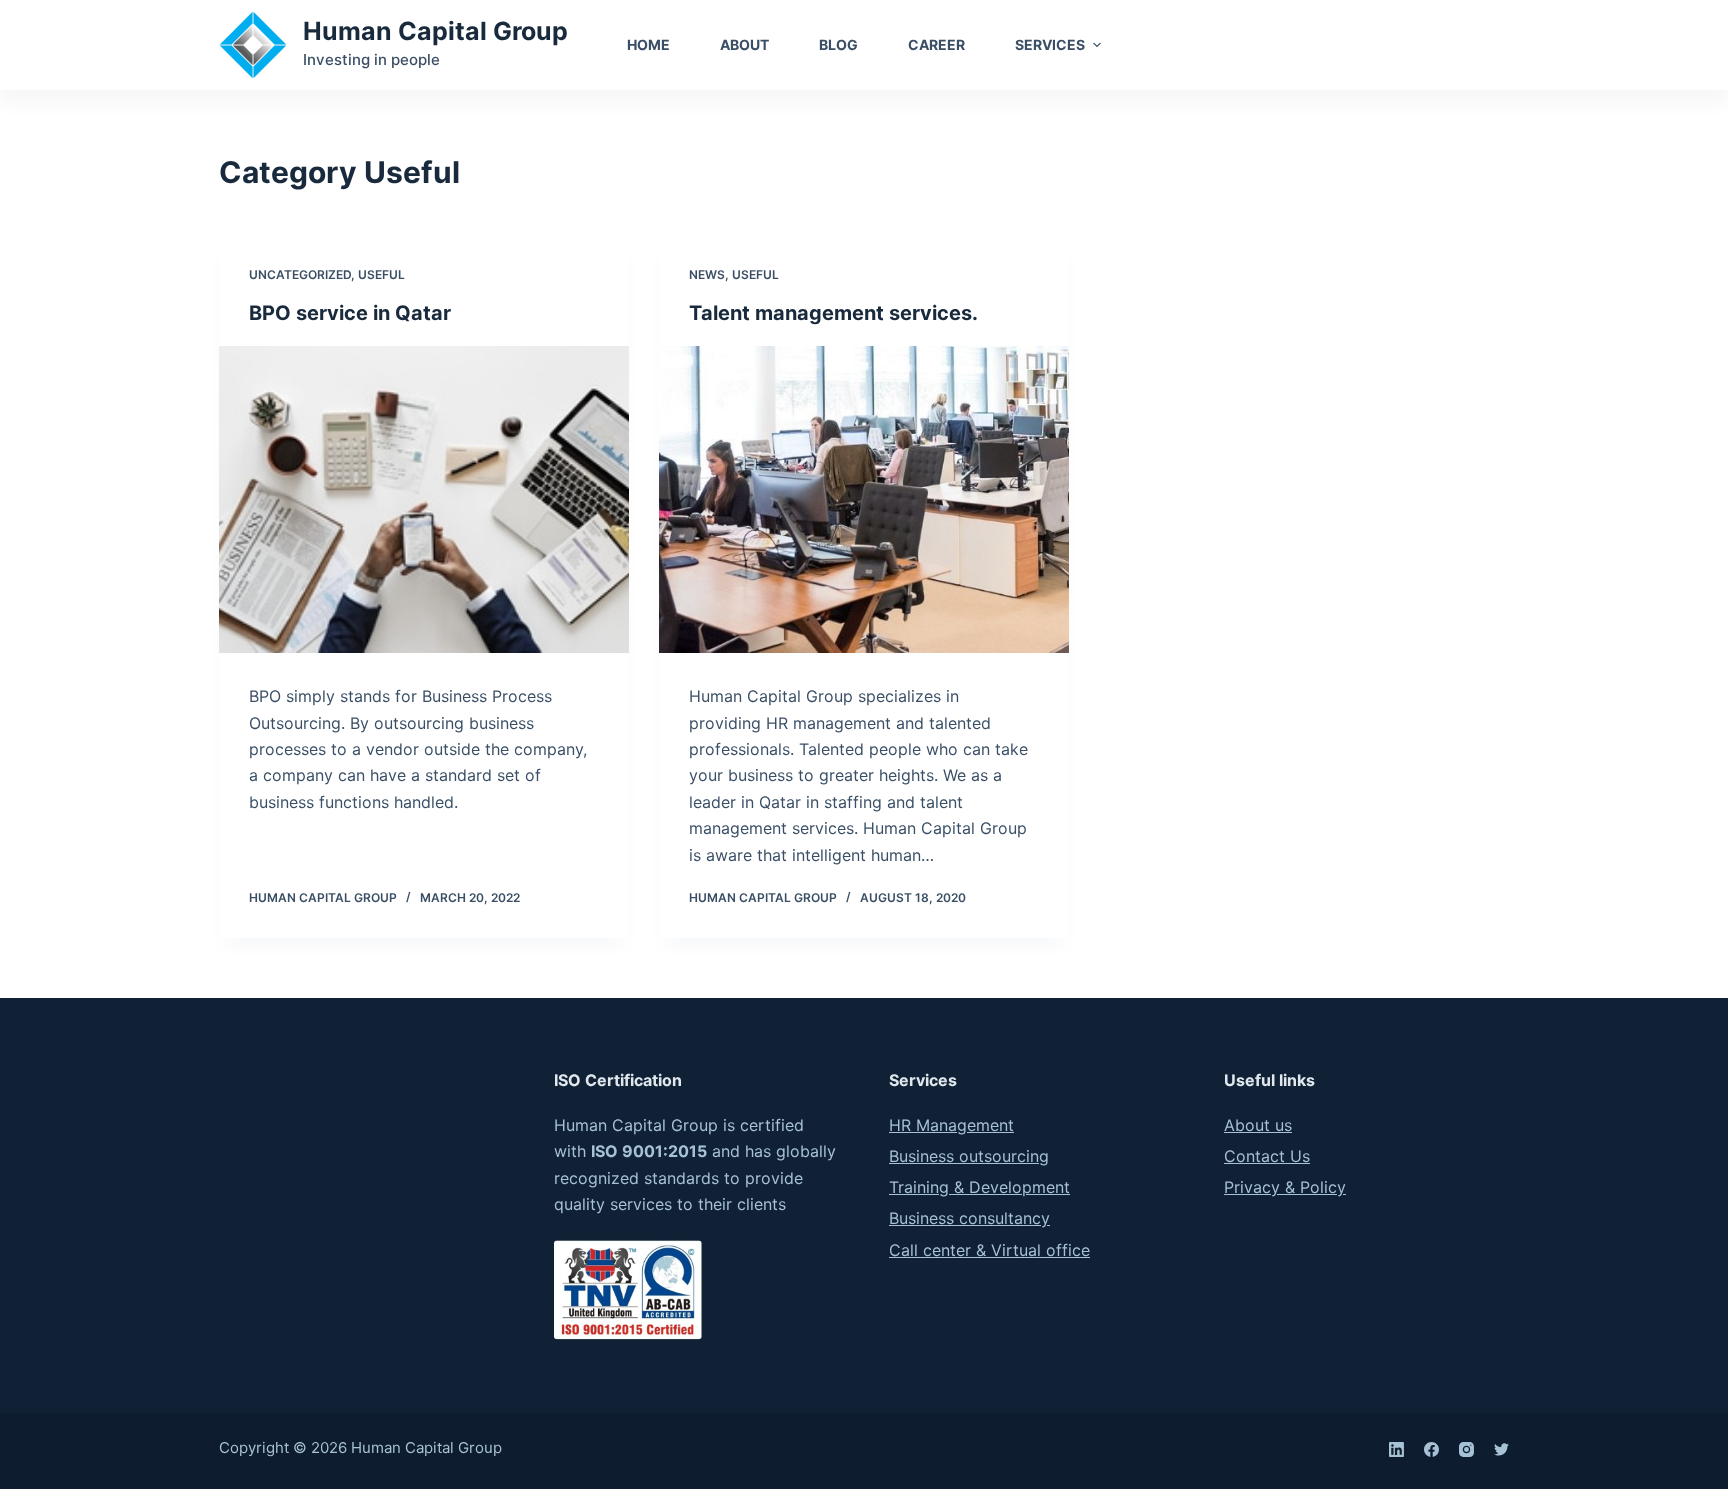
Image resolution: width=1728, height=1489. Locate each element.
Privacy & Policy (1285, 1187)
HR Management (951, 1125)
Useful (381, 274)
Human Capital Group (435, 31)
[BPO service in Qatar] (424, 500)
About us (1258, 1125)
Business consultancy (969, 1218)
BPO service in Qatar (350, 313)
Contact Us (1446, 44)
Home (648, 44)
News (707, 274)
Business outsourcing (969, 1156)
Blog (838, 44)
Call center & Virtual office (989, 1250)
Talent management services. (833, 313)
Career (936, 44)
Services (1050, 44)
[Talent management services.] (864, 500)
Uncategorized (300, 274)
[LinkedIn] (1396, 1449)
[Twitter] (1501, 1449)
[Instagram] (1466, 1449)
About (744, 44)
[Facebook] (1431, 1449)
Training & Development (979, 1187)
